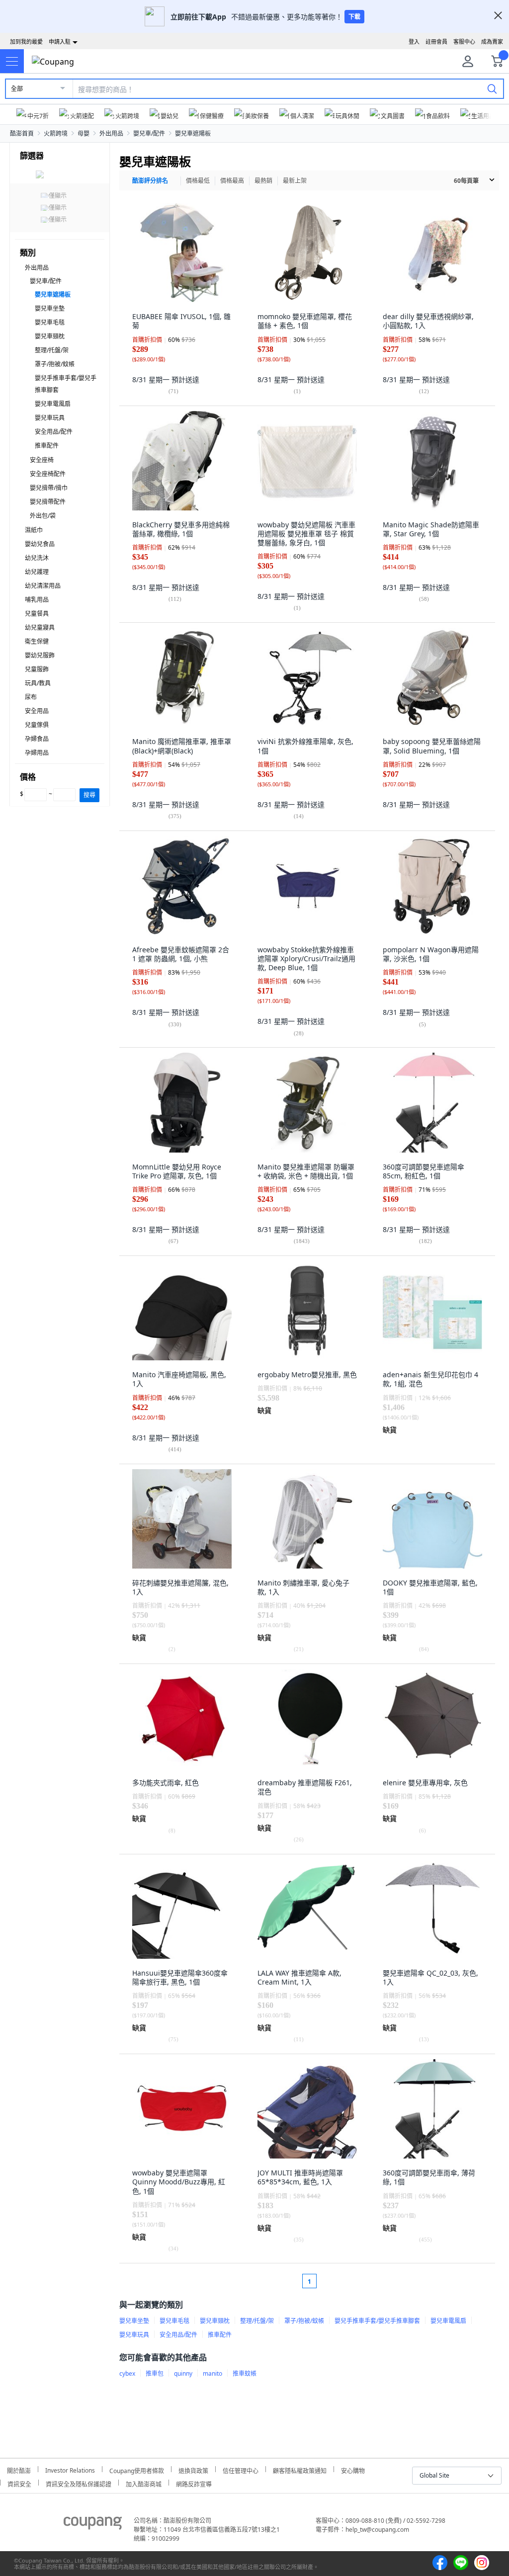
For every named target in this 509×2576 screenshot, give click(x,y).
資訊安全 (19, 2483)
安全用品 (37, 711)
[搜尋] (492, 88)
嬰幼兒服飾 (40, 655)
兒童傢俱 (37, 725)
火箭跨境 (56, 133)
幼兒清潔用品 (43, 586)
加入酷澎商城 (144, 2483)
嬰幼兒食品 (40, 544)
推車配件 (47, 446)
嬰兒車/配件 (149, 133)
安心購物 (353, 2469)
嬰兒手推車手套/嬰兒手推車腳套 (377, 2321)
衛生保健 (37, 641)
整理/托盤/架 (52, 350)
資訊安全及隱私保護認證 (79, 2483)
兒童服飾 (37, 669)
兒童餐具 (37, 614)
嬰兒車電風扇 (53, 404)
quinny (183, 2373)
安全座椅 (42, 460)
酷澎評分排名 (150, 181)
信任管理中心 (241, 2469)
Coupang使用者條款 (137, 2469)
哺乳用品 (37, 600)
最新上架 (295, 181)
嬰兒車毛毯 (50, 322)
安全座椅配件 (48, 474)
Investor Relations (70, 2469)
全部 (17, 89)
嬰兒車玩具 (50, 418)
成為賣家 (492, 42)
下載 (354, 17)
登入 (414, 42)
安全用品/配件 (54, 432)
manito (212, 2373)
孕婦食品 (37, 739)
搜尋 (89, 795)
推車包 (155, 2373)
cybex (127, 2373)
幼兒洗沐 (37, 558)
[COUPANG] (93, 2525)
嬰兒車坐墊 (50, 308)
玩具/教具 (38, 683)
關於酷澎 (19, 2469)
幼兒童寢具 (40, 627)
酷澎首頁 (22, 133)
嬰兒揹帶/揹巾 (49, 488)
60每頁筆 (466, 181)
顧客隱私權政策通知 (300, 2469)
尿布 (31, 697)
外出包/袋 (43, 516)
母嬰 (84, 133)
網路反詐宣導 (194, 2483)
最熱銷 (263, 181)
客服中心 (464, 42)
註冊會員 (436, 42)
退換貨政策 (193, 2469)
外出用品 (111, 133)
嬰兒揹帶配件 (48, 502)
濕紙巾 (34, 530)
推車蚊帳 (245, 2373)
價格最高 (232, 181)
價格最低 (198, 181)
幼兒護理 (37, 572)
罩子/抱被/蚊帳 (55, 364)
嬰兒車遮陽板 (193, 133)
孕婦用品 (37, 753)
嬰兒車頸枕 (50, 336)
